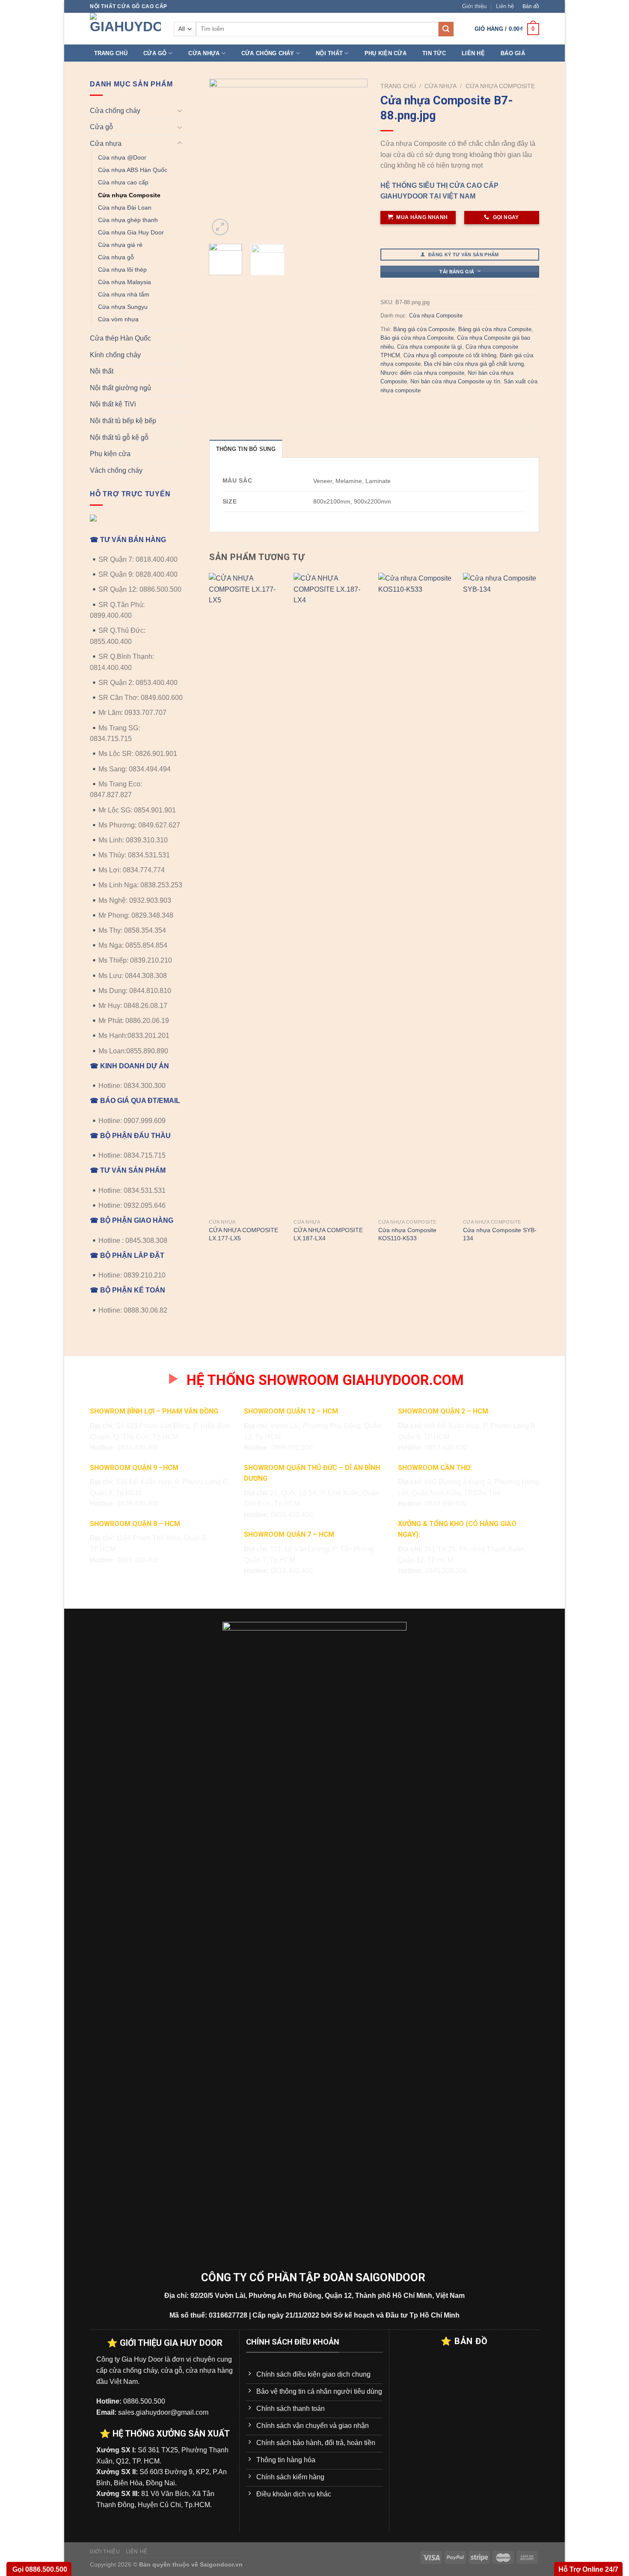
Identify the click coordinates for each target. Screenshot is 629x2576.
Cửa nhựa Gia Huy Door (131, 232)
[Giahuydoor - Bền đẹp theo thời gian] (125, 29)
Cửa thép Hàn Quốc (120, 338)
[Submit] (446, 29)
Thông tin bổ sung (246, 449)
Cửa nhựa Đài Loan (125, 208)
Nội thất (329, 53)
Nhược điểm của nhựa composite (422, 373)
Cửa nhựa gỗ (116, 257)
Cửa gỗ (155, 53)
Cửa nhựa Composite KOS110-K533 (407, 1234)
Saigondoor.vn (221, 2564)
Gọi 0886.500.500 (39, 2569)
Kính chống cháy (115, 355)
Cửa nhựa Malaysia (125, 282)
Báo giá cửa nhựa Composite (417, 338)
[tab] (246, 449)
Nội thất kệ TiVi (113, 404)
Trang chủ (111, 53)
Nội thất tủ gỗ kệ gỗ (119, 437)
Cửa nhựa (204, 53)
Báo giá (513, 53)
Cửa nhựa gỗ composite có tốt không (450, 355)
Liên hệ (505, 6)
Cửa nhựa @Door (122, 157)
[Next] (354, 158)
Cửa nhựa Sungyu (123, 307)
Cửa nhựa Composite (129, 195)
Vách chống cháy (116, 470)
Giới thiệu (474, 6)
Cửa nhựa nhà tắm (124, 294)
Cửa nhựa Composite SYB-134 (500, 1234)
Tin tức (434, 53)
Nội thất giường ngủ (120, 388)
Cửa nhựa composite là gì (430, 347)
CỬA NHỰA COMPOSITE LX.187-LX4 (328, 1234)
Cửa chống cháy (268, 53)
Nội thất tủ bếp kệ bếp (123, 421)
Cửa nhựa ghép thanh (128, 220)
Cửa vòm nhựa (118, 319)
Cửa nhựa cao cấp (123, 182)
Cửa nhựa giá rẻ (120, 245)
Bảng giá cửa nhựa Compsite (495, 329)
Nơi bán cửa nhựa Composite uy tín (455, 381)
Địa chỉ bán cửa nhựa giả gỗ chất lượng (474, 364)
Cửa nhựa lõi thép (122, 270)
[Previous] (223, 158)
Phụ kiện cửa (386, 53)
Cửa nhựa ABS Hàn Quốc (133, 170)
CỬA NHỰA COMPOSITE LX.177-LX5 (243, 1234)
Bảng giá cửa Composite (424, 329)
